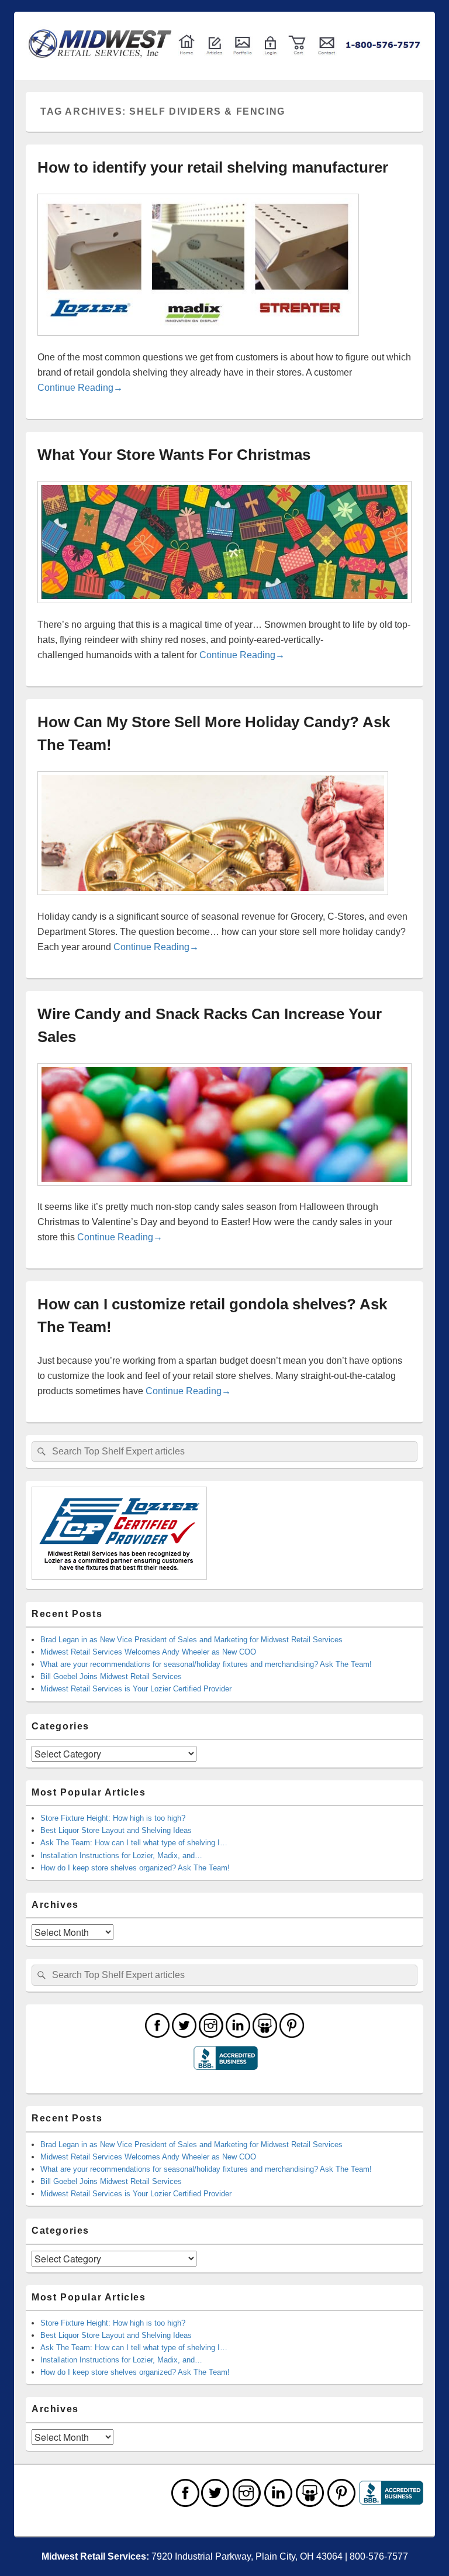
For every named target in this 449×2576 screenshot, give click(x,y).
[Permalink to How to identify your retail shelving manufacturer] (198, 342)
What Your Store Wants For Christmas (174, 455)
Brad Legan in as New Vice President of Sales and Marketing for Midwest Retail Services (191, 1640)
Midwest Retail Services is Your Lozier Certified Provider (136, 1689)
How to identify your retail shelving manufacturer (213, 167)
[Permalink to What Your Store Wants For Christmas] (224, 609)
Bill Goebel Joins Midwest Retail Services (111, 1676)
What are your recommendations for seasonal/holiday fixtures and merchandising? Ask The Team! (206, 1664)
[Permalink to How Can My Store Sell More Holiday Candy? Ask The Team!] (213, 901)
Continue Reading (80, 388)
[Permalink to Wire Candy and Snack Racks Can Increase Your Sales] (224, 1192)
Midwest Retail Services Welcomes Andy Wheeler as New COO (148, 1652)
